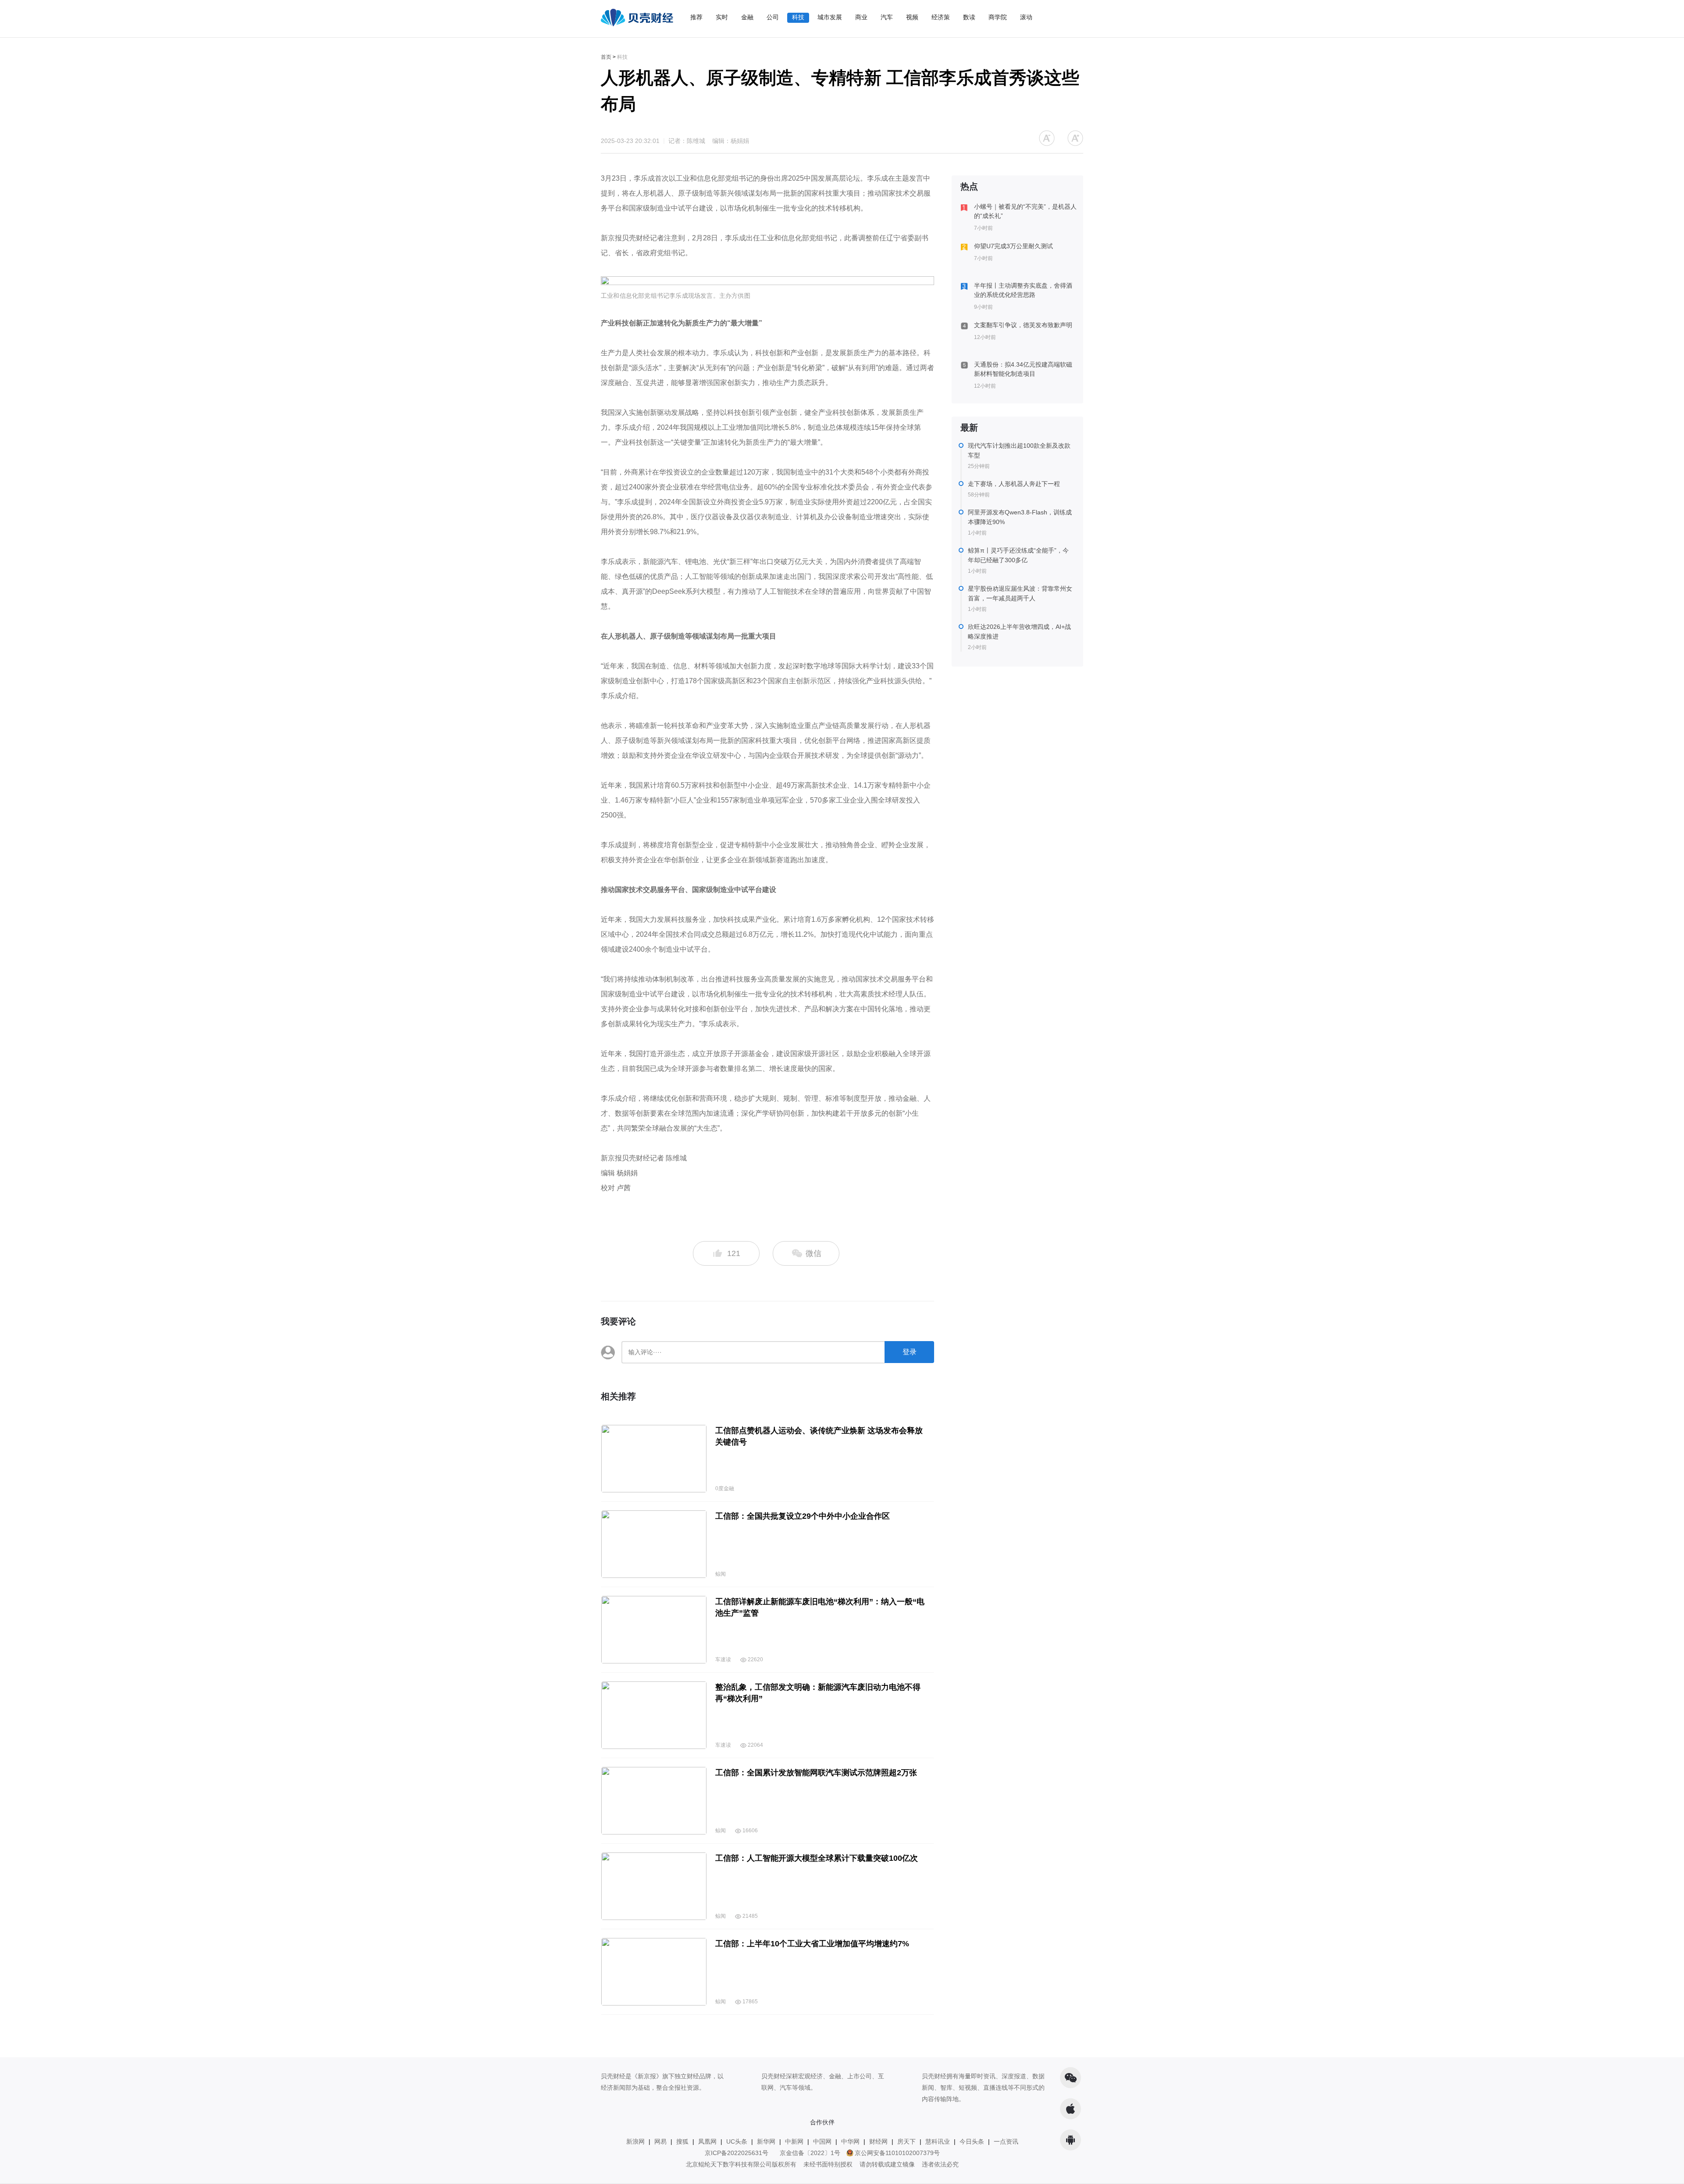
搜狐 (682, 2141)
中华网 (850, 2141)
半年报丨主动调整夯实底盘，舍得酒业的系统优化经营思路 (1023, 290)
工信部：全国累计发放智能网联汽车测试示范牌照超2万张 (816, 1773)
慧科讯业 (938, 2141)
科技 (798, 17)
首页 (606, 57)
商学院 (998, 17)
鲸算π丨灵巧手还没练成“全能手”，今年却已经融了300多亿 (1018, 555)
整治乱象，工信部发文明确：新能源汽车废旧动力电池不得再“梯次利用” (818, 1693)
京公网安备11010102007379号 (897, 2153)
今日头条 (972, 2141)
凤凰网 (707, 2141)
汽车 (887, 17)
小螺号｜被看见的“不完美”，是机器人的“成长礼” (1025, 211)
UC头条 (737, 2141)
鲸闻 (721, 1574)
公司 (773, 17)
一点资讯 (1006, 2141)
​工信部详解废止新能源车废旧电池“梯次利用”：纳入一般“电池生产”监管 (820, 1607)
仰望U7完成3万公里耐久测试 (1013, 246)
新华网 (766, 2141)
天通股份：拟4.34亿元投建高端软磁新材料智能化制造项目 (1023, 369)
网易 (660, 2141)
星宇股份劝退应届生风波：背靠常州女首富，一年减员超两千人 (1020, 593)
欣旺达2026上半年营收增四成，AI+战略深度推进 (1019, 632)
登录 (910, 1352)
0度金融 (725, 1488)
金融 (747, 17)
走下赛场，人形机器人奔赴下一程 (1014, 484)
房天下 (906, 2141)
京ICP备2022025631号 (737, 2153)
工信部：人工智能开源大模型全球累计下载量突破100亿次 (817, 1858)
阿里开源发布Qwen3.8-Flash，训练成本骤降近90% (1020, 517)
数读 (969, 17)
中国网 (822, 2141)
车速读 (723, 1659)
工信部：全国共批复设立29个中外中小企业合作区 (803, 1516)
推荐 (696, 17)
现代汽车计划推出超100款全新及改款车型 (1019, 450)
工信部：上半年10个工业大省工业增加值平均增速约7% (812, 1944)
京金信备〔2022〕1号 (810, 2153)
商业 (861, 17)
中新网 (794, 2141)
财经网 (878, 2141)
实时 (722, 17)
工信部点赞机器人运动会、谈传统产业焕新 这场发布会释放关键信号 (819, 1436)
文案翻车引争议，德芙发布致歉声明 (1023, 325)
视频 (912, 17)
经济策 (941, 17)
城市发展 (830, 17)
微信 (812, 1253)
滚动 (1026, 17)
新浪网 (635, 2141)
